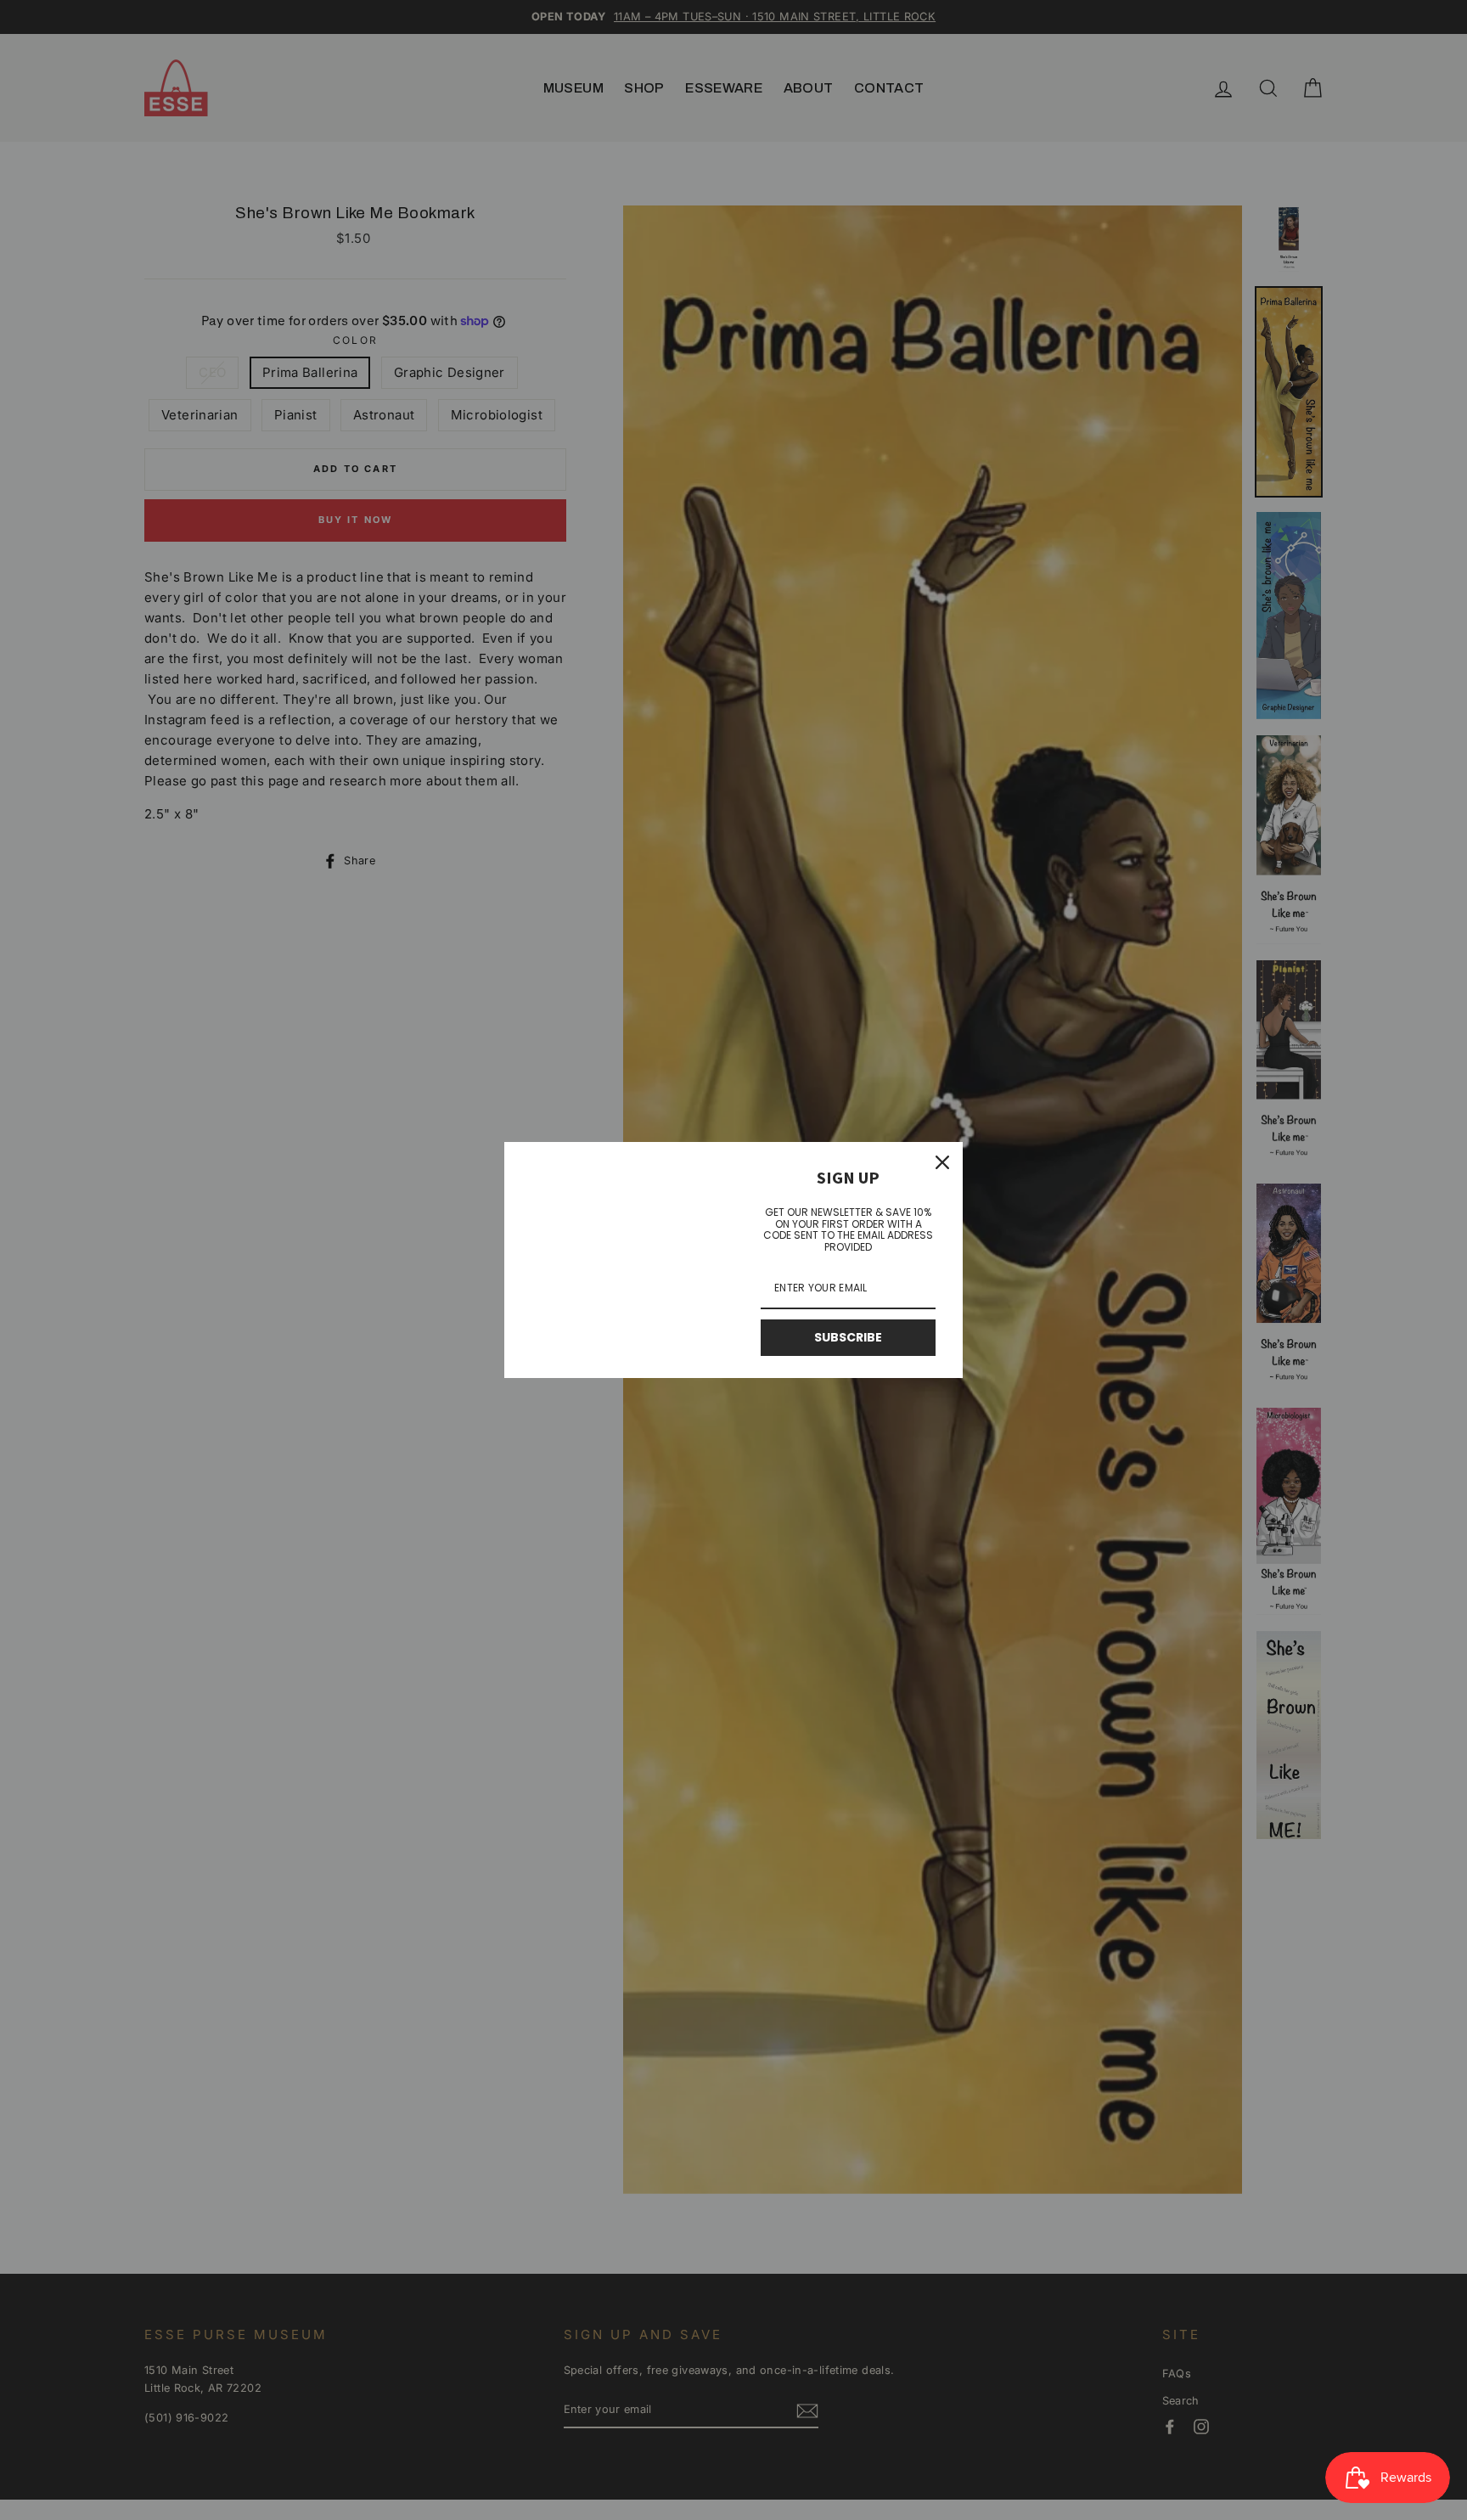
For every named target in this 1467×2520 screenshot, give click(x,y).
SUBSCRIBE (848, 1337)
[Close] (942, 1162)
